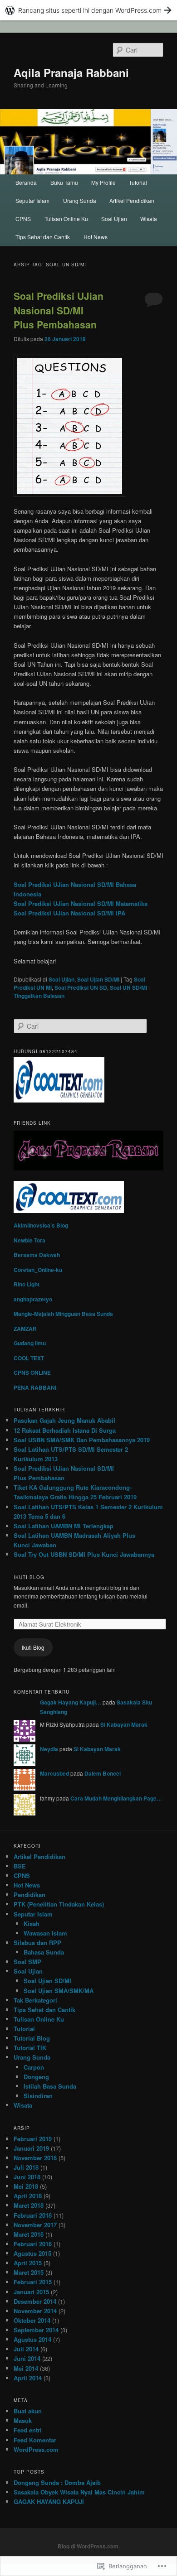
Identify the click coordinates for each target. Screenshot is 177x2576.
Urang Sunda (80, 200)
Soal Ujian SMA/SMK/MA (59, 1991)
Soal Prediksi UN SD (81, 987)
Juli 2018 (26, 2167)
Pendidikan (29, 1895)
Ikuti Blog (29, 1577)
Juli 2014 (26, 2349)
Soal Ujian (114, 219)
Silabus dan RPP (37, 1943)
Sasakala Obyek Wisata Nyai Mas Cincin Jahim (79, 2492)
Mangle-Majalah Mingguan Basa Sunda (63, 1314)
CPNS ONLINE (32, 1372)
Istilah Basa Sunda (50, 2086)
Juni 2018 (27, 2177)
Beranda (26, 182)
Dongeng (36, 2077)
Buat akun (28, 2411)
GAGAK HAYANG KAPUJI (49, 2501)
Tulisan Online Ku (66, 219)
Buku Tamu (64, 182)
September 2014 (36, 2330)
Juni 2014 (27, 2358)
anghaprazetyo (33, 1299)
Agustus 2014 (32, 2339)
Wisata (149, 219)
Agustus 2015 (32, 2253)
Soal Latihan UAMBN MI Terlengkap (64, 1526)
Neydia (49, 1749)
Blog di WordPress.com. (89, 2546)
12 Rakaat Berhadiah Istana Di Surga (65, 1430)
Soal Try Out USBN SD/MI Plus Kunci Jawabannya (84, 1554)
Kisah (32, 1924)
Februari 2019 (33, 2139)
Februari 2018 (33, 2215)
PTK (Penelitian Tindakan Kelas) (59, 1904)
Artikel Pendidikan (132, 200)
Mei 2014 (26, 2368)
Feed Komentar (35, 2440)
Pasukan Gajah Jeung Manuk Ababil (64, 1420)
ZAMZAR (25, 1329)
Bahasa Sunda (44, 1952)
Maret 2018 (29, 2205)
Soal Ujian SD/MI (98, 979)
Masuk (23, 2420)
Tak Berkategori (35, 2000)
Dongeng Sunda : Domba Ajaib (57, 2482)
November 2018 (35, 2158)
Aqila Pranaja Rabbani (71, 72)
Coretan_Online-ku (38, 1270)
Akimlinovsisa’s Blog (41, 1225)
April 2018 (28, 2196)
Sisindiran (38, 2096)
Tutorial (138, 182)
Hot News (96, 237)
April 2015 (28, 2263)
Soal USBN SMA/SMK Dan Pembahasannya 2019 (82, 1440)
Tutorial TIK (30, 2048)
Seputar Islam (32, 200)
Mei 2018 (26, 2186)
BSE (20, 1866)
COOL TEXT (29, 1358)
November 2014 (35, 2311)
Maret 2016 (29, 2234)
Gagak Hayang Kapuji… (71, 1702)
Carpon (34, 2067)
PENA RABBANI (35, 1387)
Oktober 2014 (32, 2320)
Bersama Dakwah (37, 1255)
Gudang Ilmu (30, 1343)
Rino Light (27, 1284)
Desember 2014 (35, 2301)
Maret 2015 (29, 2272)
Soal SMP (27, 1962)
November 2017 (35, 2225)
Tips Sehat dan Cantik (43, 237)
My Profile (103, 182)
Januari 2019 (31, 2148)
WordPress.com (36, 2449)
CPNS (23, 219)
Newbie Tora (29, 1240)
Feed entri (28, 2430)
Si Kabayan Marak (124, 1724)
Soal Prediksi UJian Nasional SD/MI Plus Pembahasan (59, 310)
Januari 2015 (31, 2292)
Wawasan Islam (45, 1933)
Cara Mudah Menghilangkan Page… (116, 1798)
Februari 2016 (33, 2244)
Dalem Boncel (103, 1773)
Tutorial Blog (32, 2038)
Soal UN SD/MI (128, 987)
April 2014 (28, 2378)
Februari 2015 (33, 2282)
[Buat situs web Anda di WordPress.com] (88, 10)
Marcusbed (54, 1773)
